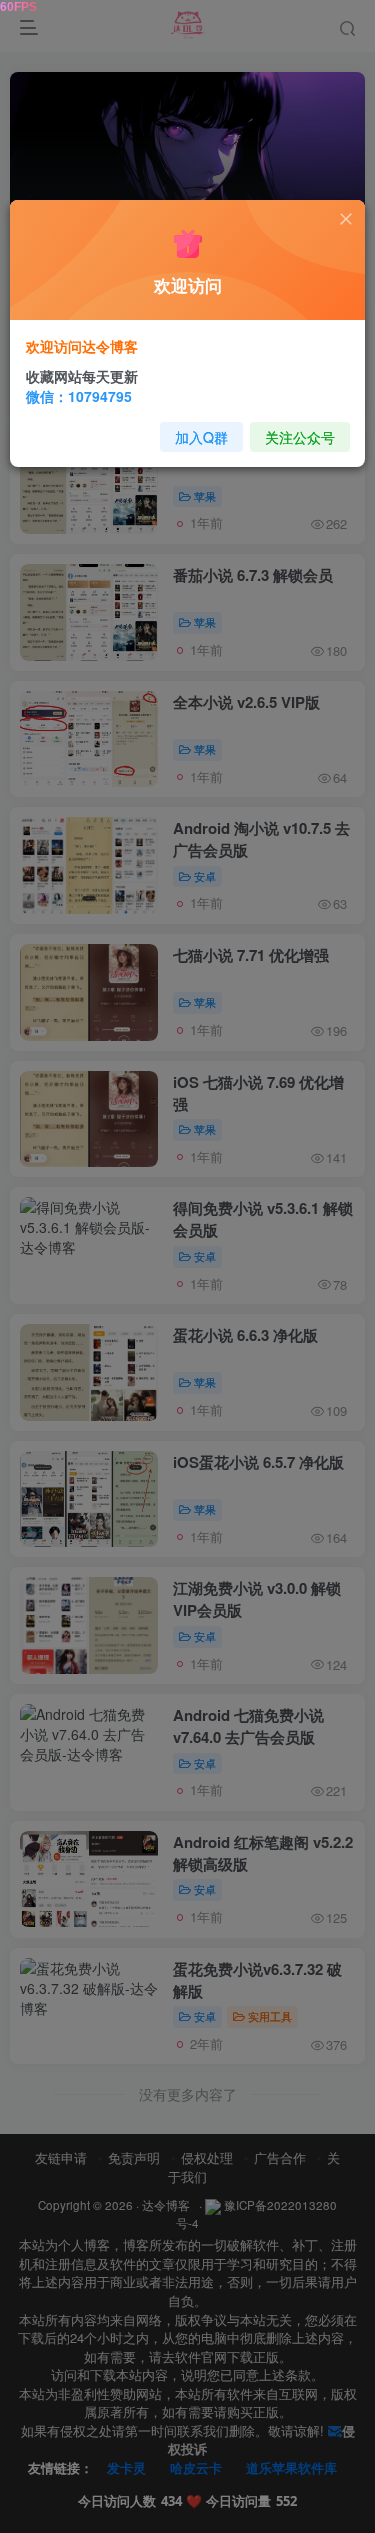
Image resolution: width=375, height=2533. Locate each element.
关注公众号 (300, 437)
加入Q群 (201, 437)
